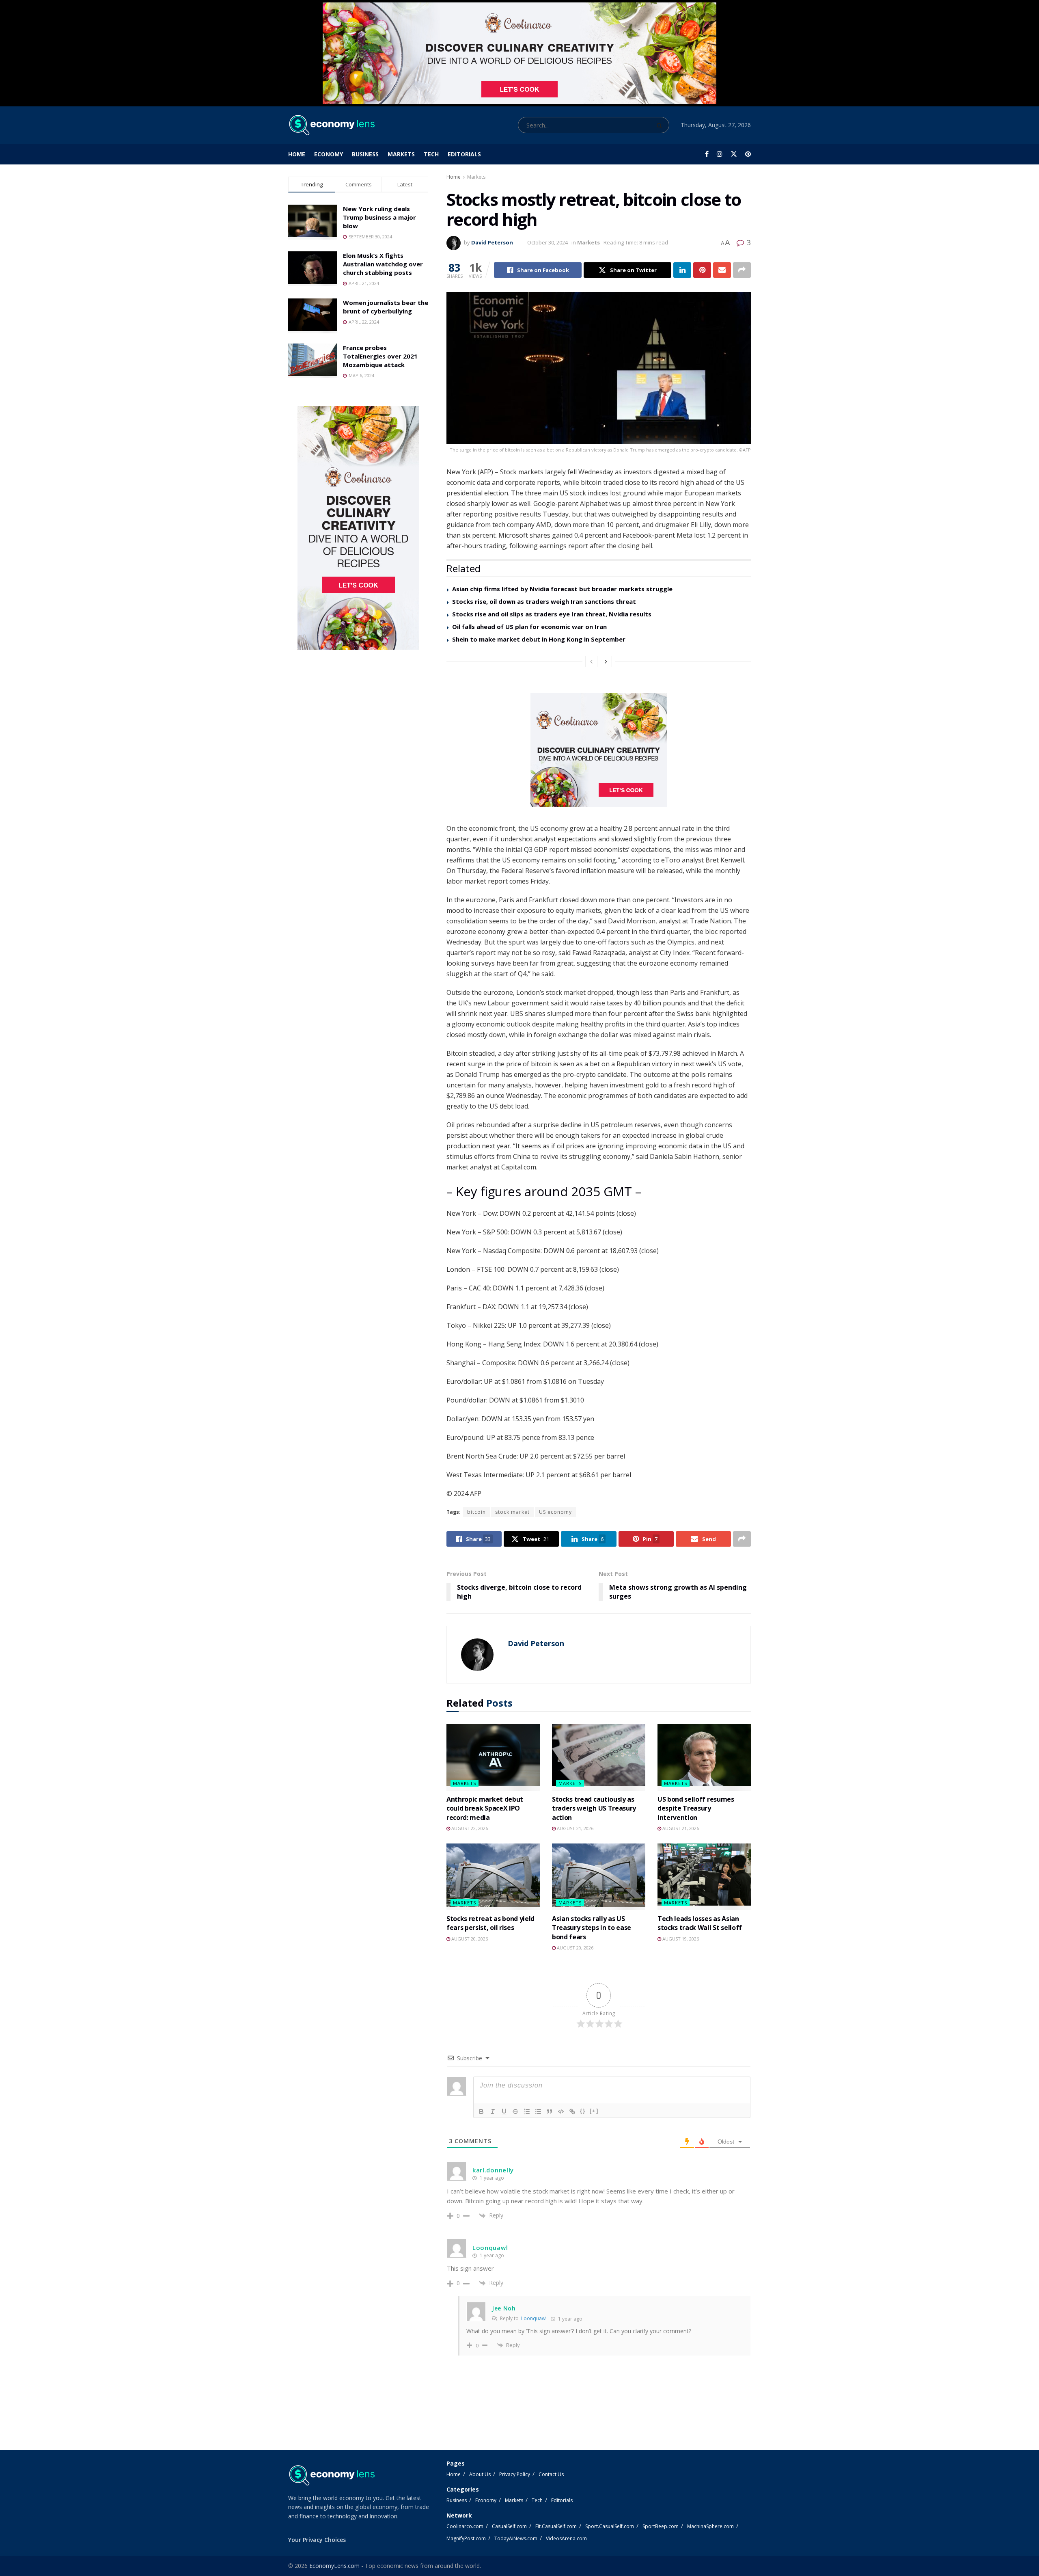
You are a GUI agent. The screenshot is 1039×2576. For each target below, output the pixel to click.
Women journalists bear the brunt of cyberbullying (386, 307)
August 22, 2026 (469, 1828)
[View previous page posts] (591, 661)
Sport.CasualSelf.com (610, 2526)
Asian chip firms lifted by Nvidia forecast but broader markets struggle (562, 589)
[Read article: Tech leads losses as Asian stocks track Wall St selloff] (704, 1877)
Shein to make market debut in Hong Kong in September (539, 639)
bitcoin (476, 1512)
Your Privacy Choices (317, 2540)
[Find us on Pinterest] (748, 154)
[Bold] (481, 2111)
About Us (480, 2474)
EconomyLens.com (334, 2566)
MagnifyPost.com (466, 2538)
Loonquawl (534, 2318)
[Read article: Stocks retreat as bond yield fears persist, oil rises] (493, 1877)
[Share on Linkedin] (682, 270)
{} (583, 2111)
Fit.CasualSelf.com (556, 2526)
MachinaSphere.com (710, 2526)
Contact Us (551, 2474)
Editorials (464, 154)
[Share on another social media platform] (742, 270)
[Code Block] (561, 2111)
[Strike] (515, 2111)
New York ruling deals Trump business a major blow (379, 217)
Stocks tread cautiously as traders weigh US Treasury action (594, 1808)
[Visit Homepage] (331, 125)
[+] (594, 2111)
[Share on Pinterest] (702, 270)
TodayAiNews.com (516, 2538)
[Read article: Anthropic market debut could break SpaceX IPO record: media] (493, 1757)
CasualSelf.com (509, 2526)
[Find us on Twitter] (734, 154)
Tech (431, 154)
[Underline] (504, 2111)
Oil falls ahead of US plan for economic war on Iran (529, 627)
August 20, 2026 (469, 1939)
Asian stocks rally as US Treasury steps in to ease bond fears (592, 1928)
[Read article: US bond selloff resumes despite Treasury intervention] (704, 1757)
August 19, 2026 (680, 1939)
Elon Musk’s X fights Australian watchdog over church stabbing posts (383, 264)
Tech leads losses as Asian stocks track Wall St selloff (700, 1923)
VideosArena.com (566, 2538)
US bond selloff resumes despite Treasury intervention (696, 1808)
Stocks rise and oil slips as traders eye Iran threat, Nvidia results (552, 614)
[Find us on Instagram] (720, 154)
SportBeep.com (661, 2526)
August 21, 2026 (574, 1828)
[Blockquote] (550, 2111)
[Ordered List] (527, 2111)
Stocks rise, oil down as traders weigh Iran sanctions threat (544, 601)
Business (365, 154)
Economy (329, 154)
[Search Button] (661, 125)
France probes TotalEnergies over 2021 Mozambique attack (380, 356)
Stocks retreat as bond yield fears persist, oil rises (490, 1923)
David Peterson (492, 242)
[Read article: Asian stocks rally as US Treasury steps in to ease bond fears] (599, 1877)
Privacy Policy (515, 2474)
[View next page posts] (606, 661)
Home (297, 154)
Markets (401, 154)
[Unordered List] (538, 2111)
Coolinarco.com (465, 2526)
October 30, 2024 (548, 242)
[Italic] (493, 2111)
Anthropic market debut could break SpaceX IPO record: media (485, 1808)
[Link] (572, 2111)
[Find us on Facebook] (707, 154)
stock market (512, 1512)
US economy (555, 1512)
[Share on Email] (722, 270)
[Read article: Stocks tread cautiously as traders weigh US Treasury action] (599, 1757)
